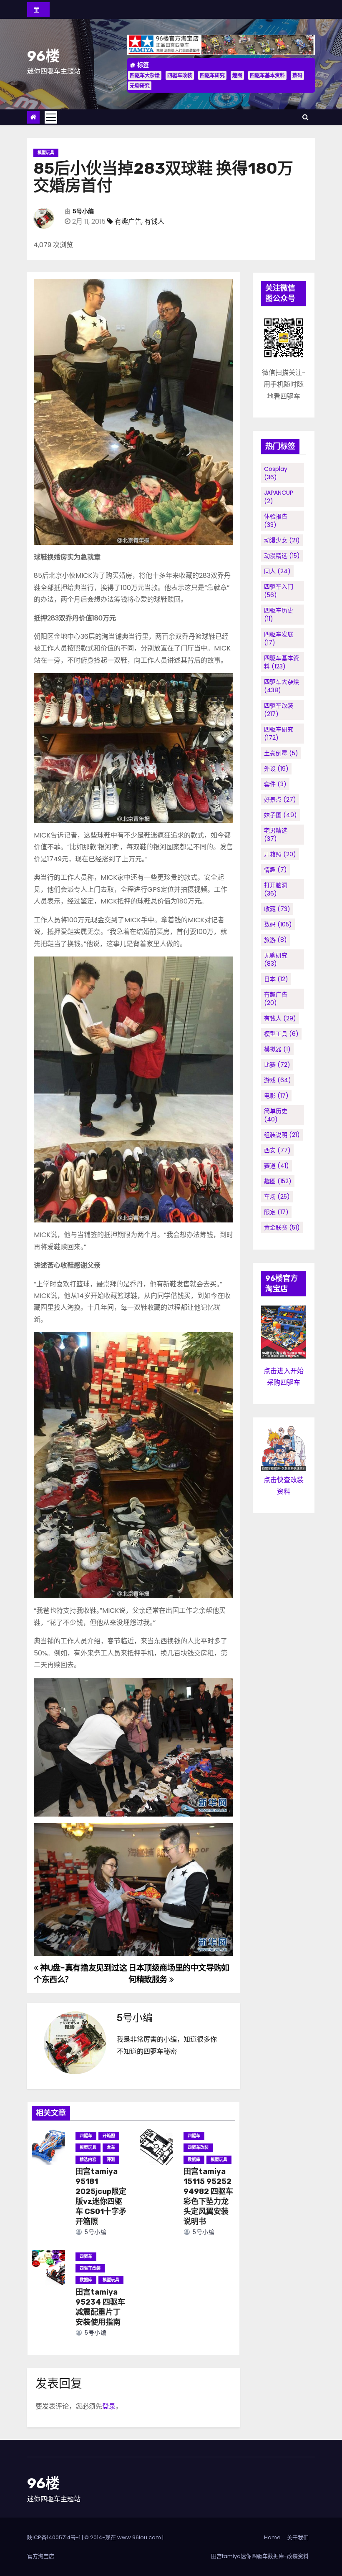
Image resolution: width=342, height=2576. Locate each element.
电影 (276, 1096)
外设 (276, 769)
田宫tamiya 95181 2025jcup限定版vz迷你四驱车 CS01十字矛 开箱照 (101, 2196)
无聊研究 (140, 86)
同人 (277, 571)
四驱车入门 (279, 591)
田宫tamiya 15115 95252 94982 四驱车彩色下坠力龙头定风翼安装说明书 (208, 2196)
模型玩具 (46, 153)
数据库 (194, 2160)
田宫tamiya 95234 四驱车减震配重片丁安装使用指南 (100, 2307)
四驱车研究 (212, 75)
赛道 (277, 1166)
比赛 (277, 1065)
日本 (276, 979)
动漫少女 (282, 540)
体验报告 (276, 521)
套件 (275, 784)
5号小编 (83, 211)
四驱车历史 (279, 615)
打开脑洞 (276, 889)
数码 (297, 75)
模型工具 (281, 1034)
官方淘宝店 (41, 2556)
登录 (109, 2406)
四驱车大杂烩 (145, 75)
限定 (276, 1212)
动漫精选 (282, 556)
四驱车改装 (180, 75)
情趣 (275, 870)
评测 (111, 2160)
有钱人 (154, 221)
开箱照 (109, 2136)
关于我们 (298, 2537)
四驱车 (86, 2136)
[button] (306, 117)
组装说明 (282, 1135)
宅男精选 (276, 835)
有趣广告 (128, 221)
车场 (277, 1197)
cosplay (276, 473)
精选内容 (88, 2160)
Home (272, 2537)
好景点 (280, 800)
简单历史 (276, 1115)
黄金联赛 (282, 1227)
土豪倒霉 (281, 753)
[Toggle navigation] (51, 117)
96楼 (43, 56)
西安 (277, 1150)
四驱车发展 (279, 638)
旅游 (275, 940)
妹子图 (280, 815)
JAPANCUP (279, 497)
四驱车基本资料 (267, 75)
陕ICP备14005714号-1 (54, 2537)
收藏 (277, 909)
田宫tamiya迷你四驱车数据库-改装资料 (260, 2556)
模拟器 (277, 1049)
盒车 (111, 2147)
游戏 (278, 1080)
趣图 (237, 75)
